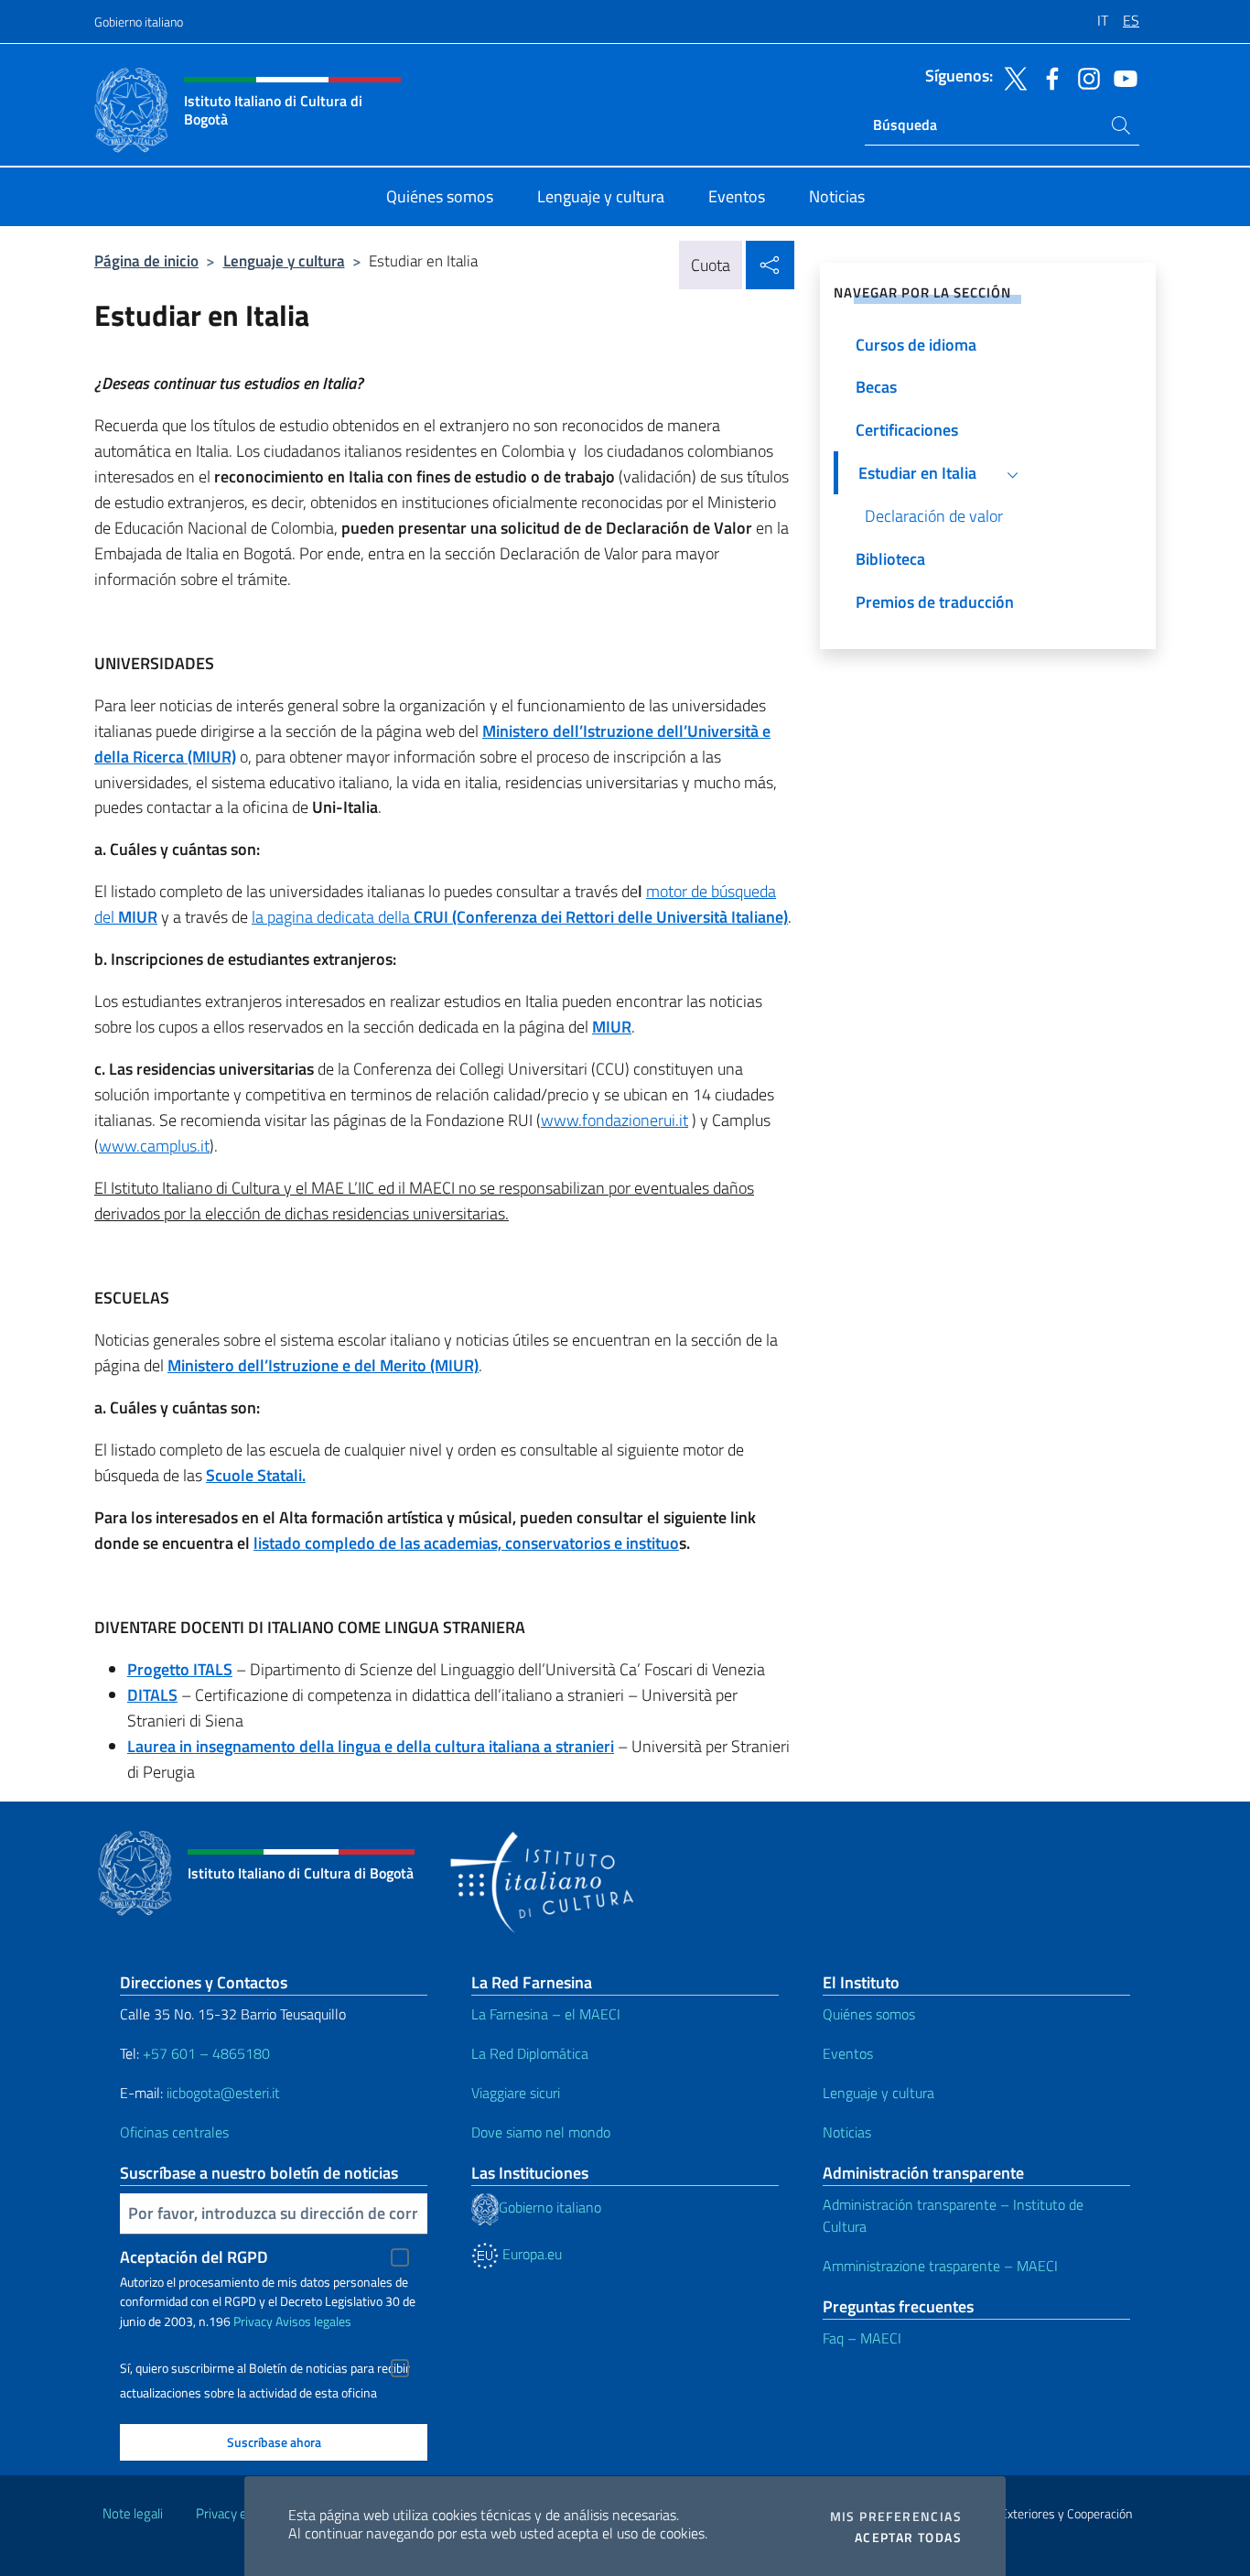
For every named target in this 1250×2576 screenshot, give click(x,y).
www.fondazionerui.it (614, 1120)
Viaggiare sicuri (516, 2093)
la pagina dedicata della (520, 917)
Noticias (847, 2132)
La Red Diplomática (530, 2053)
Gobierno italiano (139, 22)
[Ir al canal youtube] (1121, 77)
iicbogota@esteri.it (223, 2093)
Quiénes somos (869, 2014)
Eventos (848, 2053)
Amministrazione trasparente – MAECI (940, 2266)
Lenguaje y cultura (284, 260)
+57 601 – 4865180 (206, 2053)
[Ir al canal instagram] (1084, 77)
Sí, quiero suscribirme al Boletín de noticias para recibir (265, 2368)
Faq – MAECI (862, 2338)
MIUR (138, 917)
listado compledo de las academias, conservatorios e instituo (466, 1543)
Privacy (253, 2321)
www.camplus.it (154, 1146)
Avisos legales (313, 2321)
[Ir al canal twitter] (1011, 77)
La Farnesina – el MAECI (546, 2014)
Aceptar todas (908, 2538)
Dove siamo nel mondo (541, 2132)
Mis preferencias (896, 2516)
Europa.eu (530, 2254)
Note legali (133, 2513)
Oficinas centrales (174, 2132)
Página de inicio (146, 260)
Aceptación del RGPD (194, 2257)
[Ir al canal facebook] (1048, 77)
